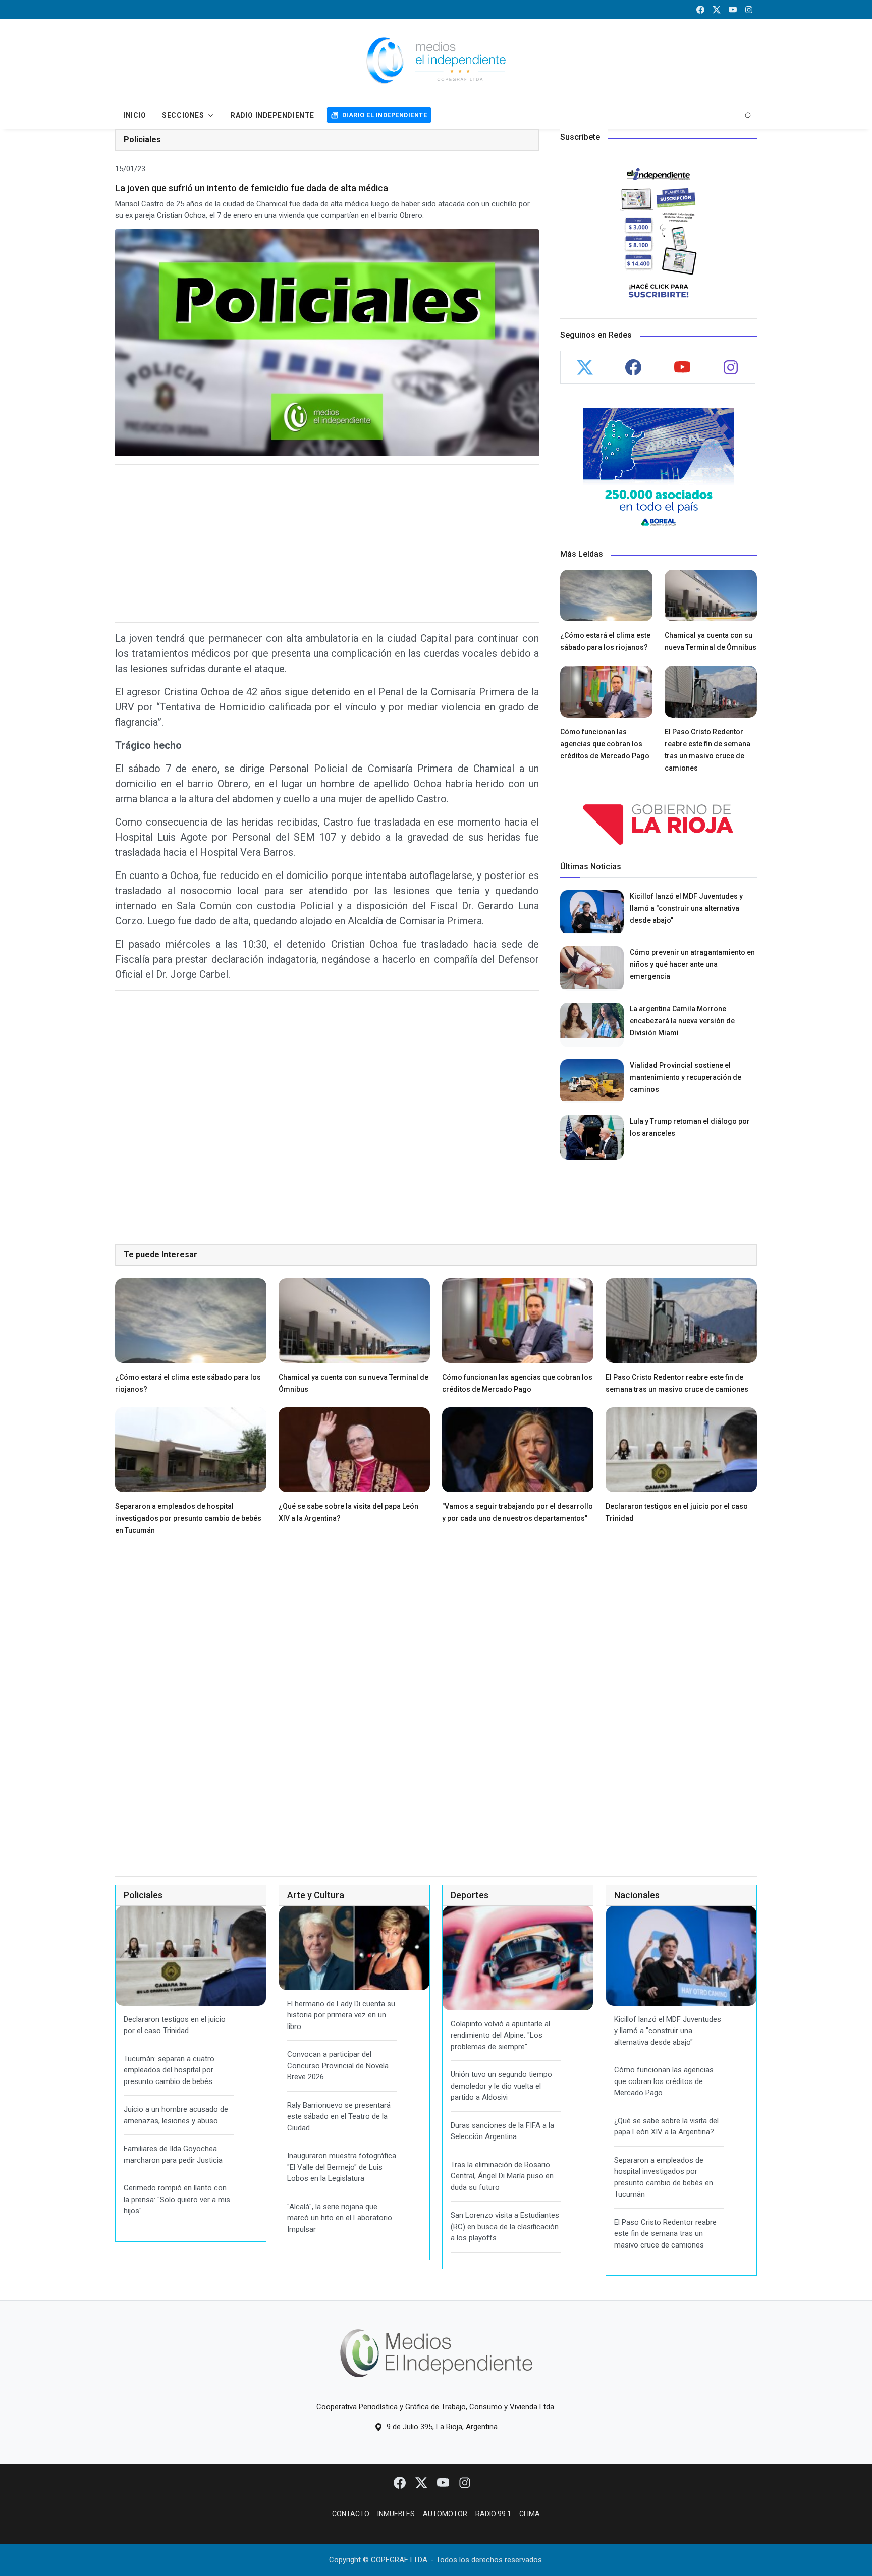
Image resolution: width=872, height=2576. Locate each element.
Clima (530, 2514)
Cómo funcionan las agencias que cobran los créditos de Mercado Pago (605, 744)
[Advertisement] (327, 543)
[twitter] (717, 9)
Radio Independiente (272, 115)
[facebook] (700, 9)
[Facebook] (400, 2482)
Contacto (351, 2514)
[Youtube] (444, 2482)
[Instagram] (465, 2482)
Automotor (445, 2514)
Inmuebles (396, 2514)
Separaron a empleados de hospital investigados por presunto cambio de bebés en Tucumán (188, 1518)
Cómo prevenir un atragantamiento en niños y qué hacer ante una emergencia (692, 964)
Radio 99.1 (493, 2514)
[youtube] (733, 9)
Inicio (134, 115)
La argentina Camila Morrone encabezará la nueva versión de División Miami (682, 1021)
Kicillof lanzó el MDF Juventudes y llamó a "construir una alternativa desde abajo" (686, 908)
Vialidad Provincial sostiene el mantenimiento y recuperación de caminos (686, 1077)
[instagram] (749, 9)
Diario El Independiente (385, 115)
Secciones (183, 115)
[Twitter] (422, 2482)
